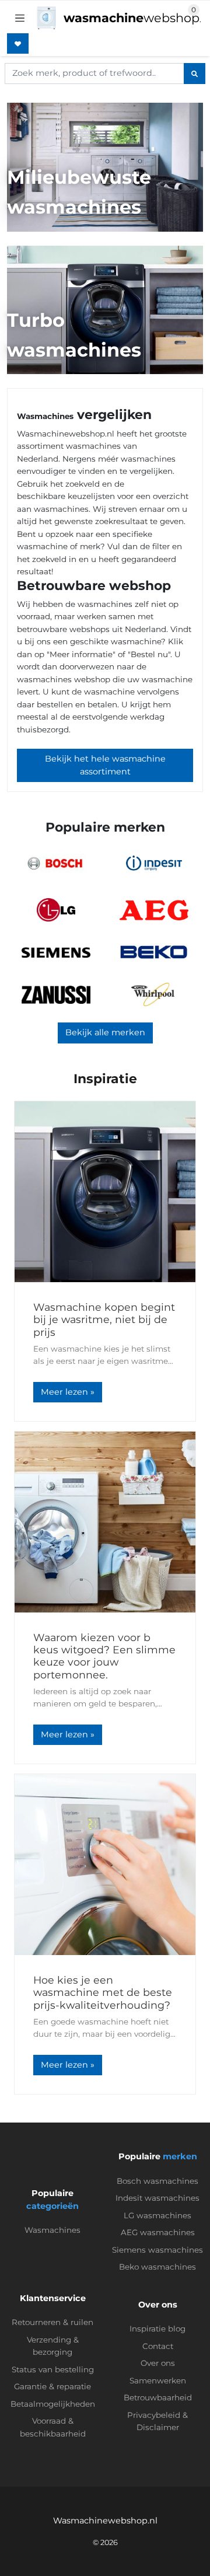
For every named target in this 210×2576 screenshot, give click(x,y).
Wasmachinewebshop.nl (105, 2521)
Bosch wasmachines (157, 2181)
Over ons (158, 2363)
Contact (158, 2346)
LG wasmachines (157, 2215)
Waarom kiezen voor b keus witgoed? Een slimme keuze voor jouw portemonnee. (104, 1656)
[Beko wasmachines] (154, 952)
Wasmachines (52, 2230)
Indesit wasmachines (157, 2198)
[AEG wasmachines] (154, 910)
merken (180, 2156)
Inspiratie (105, 1079)
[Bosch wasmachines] (56, 863)
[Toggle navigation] (20, 18)
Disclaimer (158, 2427)
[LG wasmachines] (56, 910)
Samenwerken (158, 2380)
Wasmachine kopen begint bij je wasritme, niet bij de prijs (104, 1319)
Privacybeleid (154, 2415)
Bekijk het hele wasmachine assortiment (105, 765)
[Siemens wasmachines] (56, 952)
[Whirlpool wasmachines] (154, 994)
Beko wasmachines (157, 2267)
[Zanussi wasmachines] (56, 995)
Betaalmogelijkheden (53, 2404)
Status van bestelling (53, 2369)
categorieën (52, 2206)
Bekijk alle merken (105, 1032)
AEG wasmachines (158, 2232)
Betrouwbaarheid (158, 2397)
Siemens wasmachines (157, 2250)
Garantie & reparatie (52, 2386)
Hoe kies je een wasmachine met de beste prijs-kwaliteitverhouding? (103, 1992)
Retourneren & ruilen (52, 2322)
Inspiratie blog (157, 2329)
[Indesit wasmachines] (154, 863)
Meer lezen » (68, 1392)
